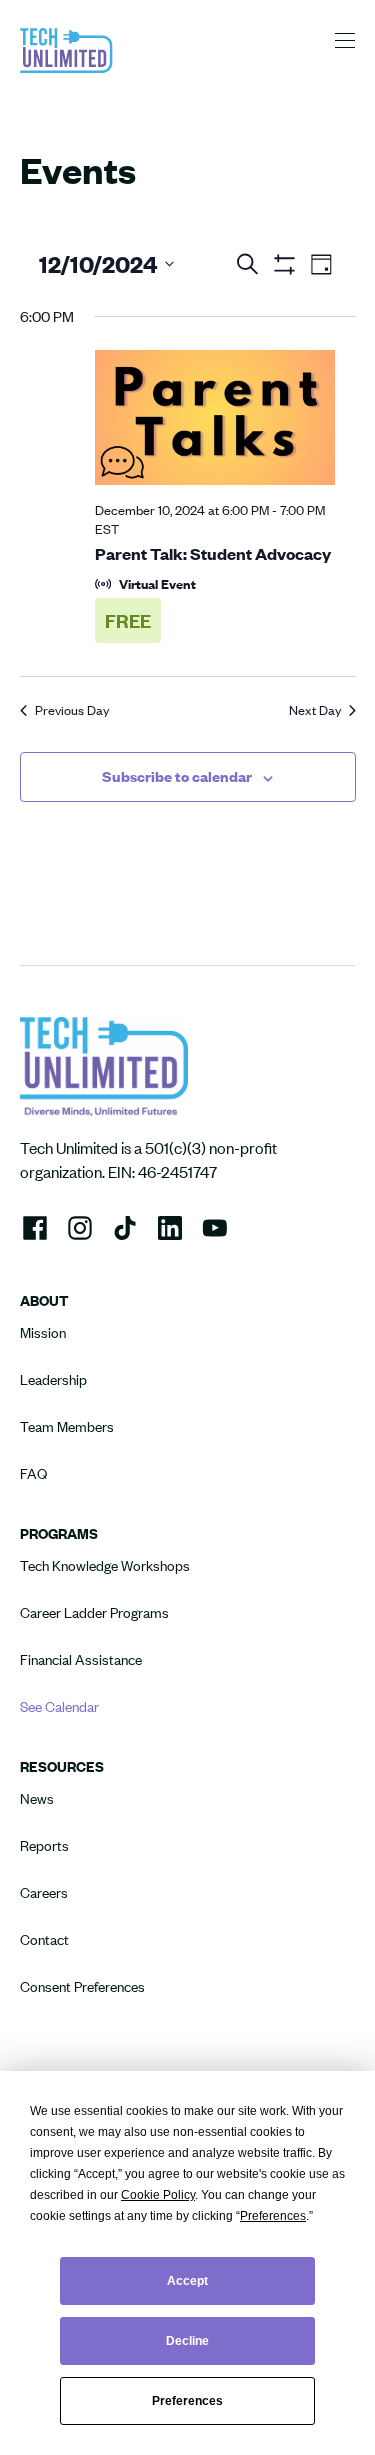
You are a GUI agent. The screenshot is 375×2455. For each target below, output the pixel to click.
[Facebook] (35, 1225)
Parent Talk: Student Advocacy (213, 553)
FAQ (33, 1473)
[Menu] (345, 40)
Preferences (187, 2401)
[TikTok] (125, 1225)
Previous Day (72, 710)
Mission (43, 1332)
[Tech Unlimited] (66, 70)
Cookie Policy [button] (158, 2195)
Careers (44, 1892)
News (37, 1798)
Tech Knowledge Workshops (105, 1565)
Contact (44, 1939)
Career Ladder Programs (94, 1612)
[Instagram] (80, 1225)
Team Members (67, 1426)
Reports (44, 1845)
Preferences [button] (273, 2216)
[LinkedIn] (170, 1224)
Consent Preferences (82, 1986)
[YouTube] (215, 1224)
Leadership (53, 1379)
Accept (187, 2281)
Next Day (315, 710)
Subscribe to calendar (177, 776)
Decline (187, 2341)
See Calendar (59, 1706)
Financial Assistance (81, 1659)
